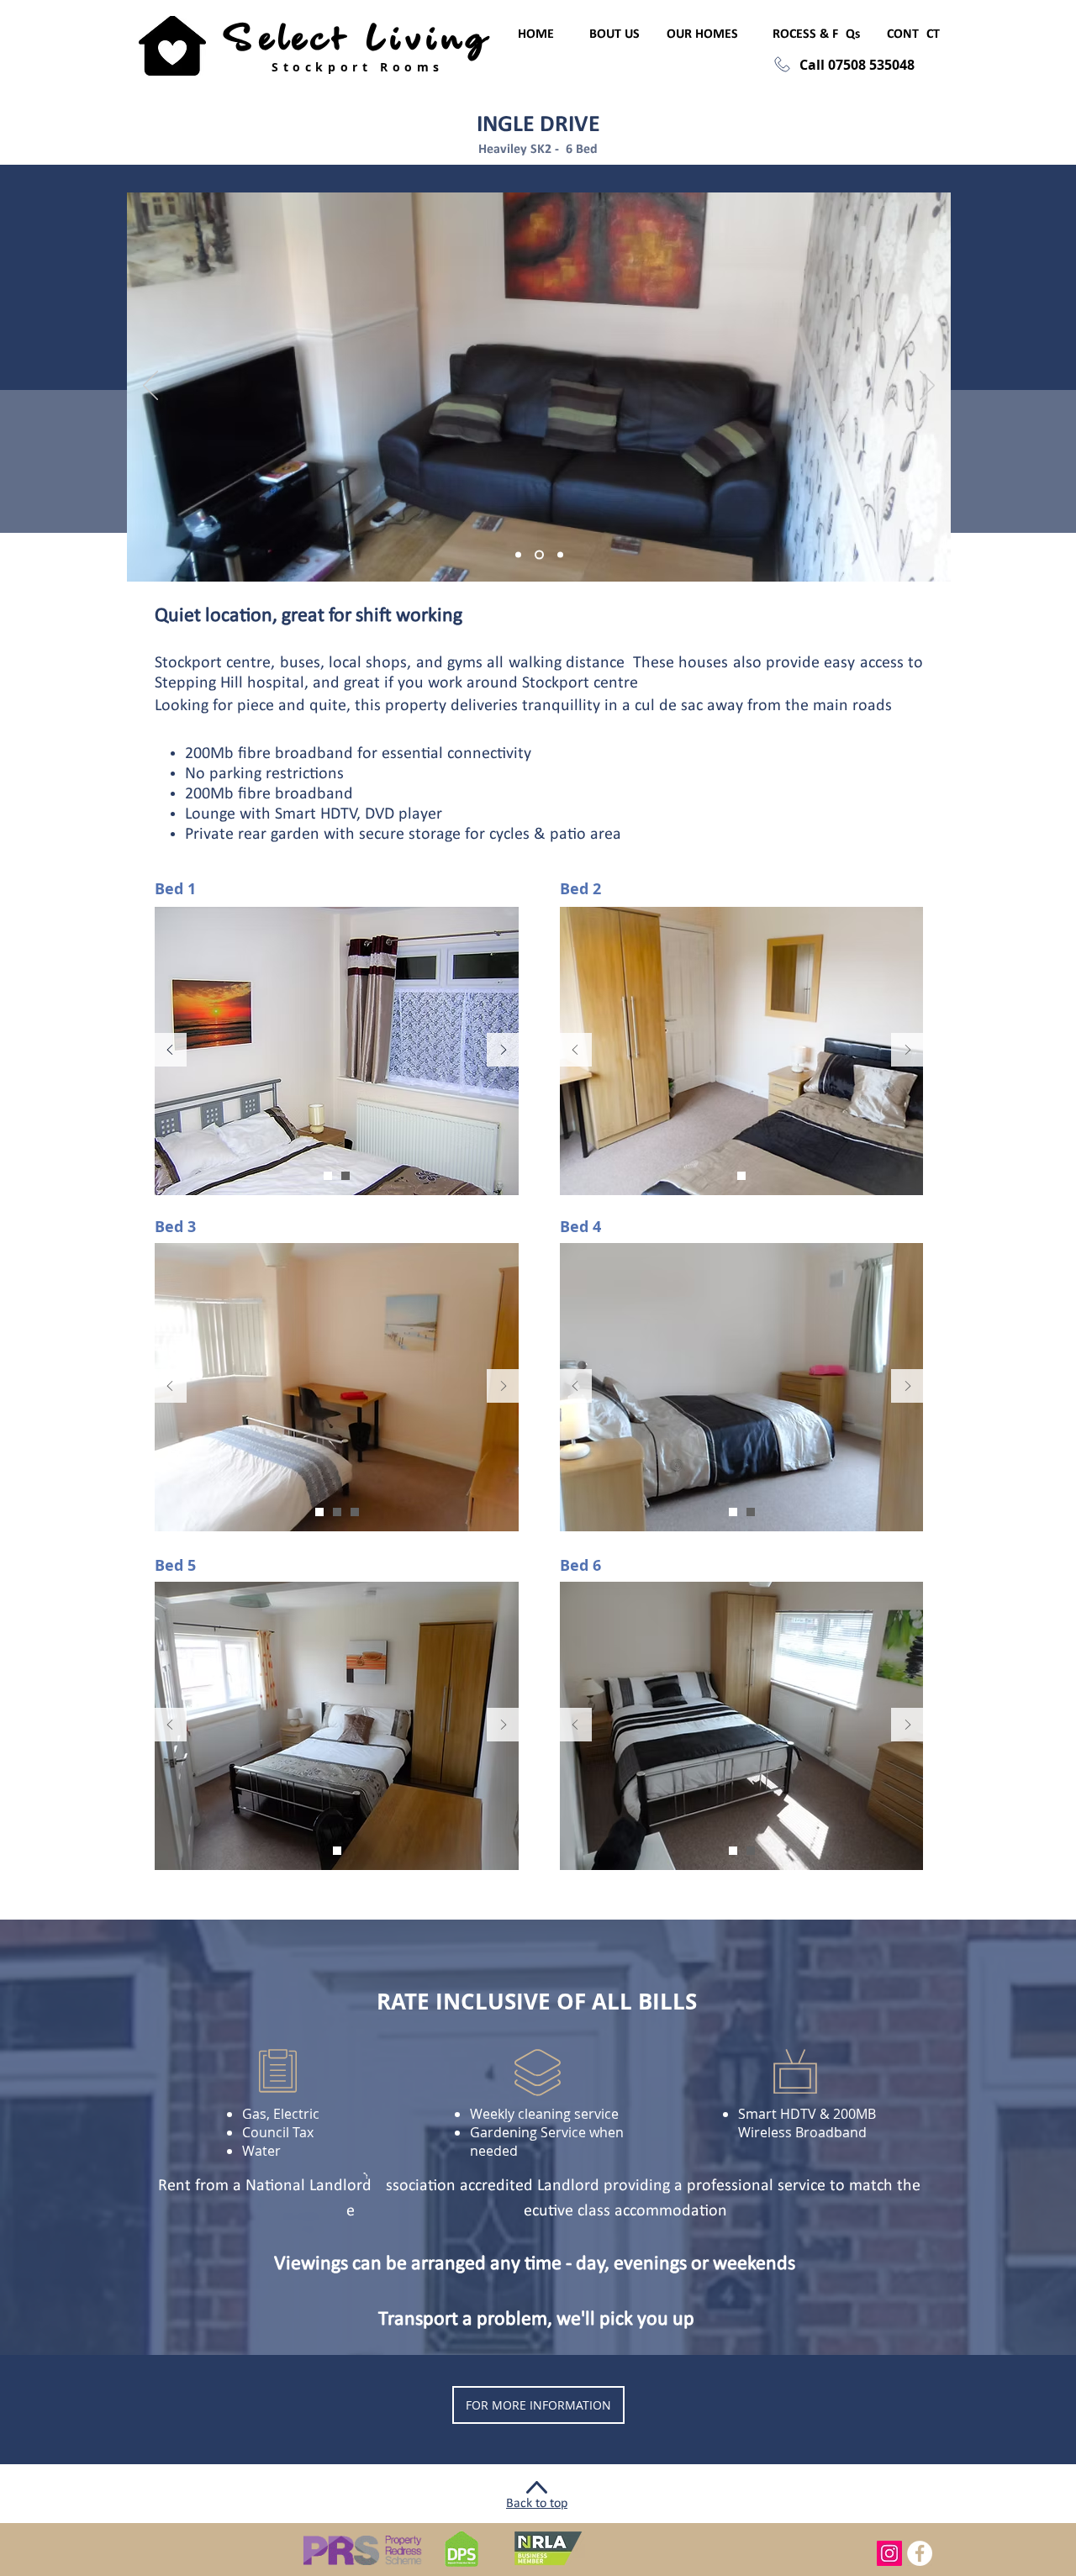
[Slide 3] (337, 1512)
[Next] (504, 1051)
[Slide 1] (328, 1176)
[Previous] (170, 1051)
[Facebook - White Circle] (920, 2553)
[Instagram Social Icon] (889, 2553)
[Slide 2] (345, 1176)
